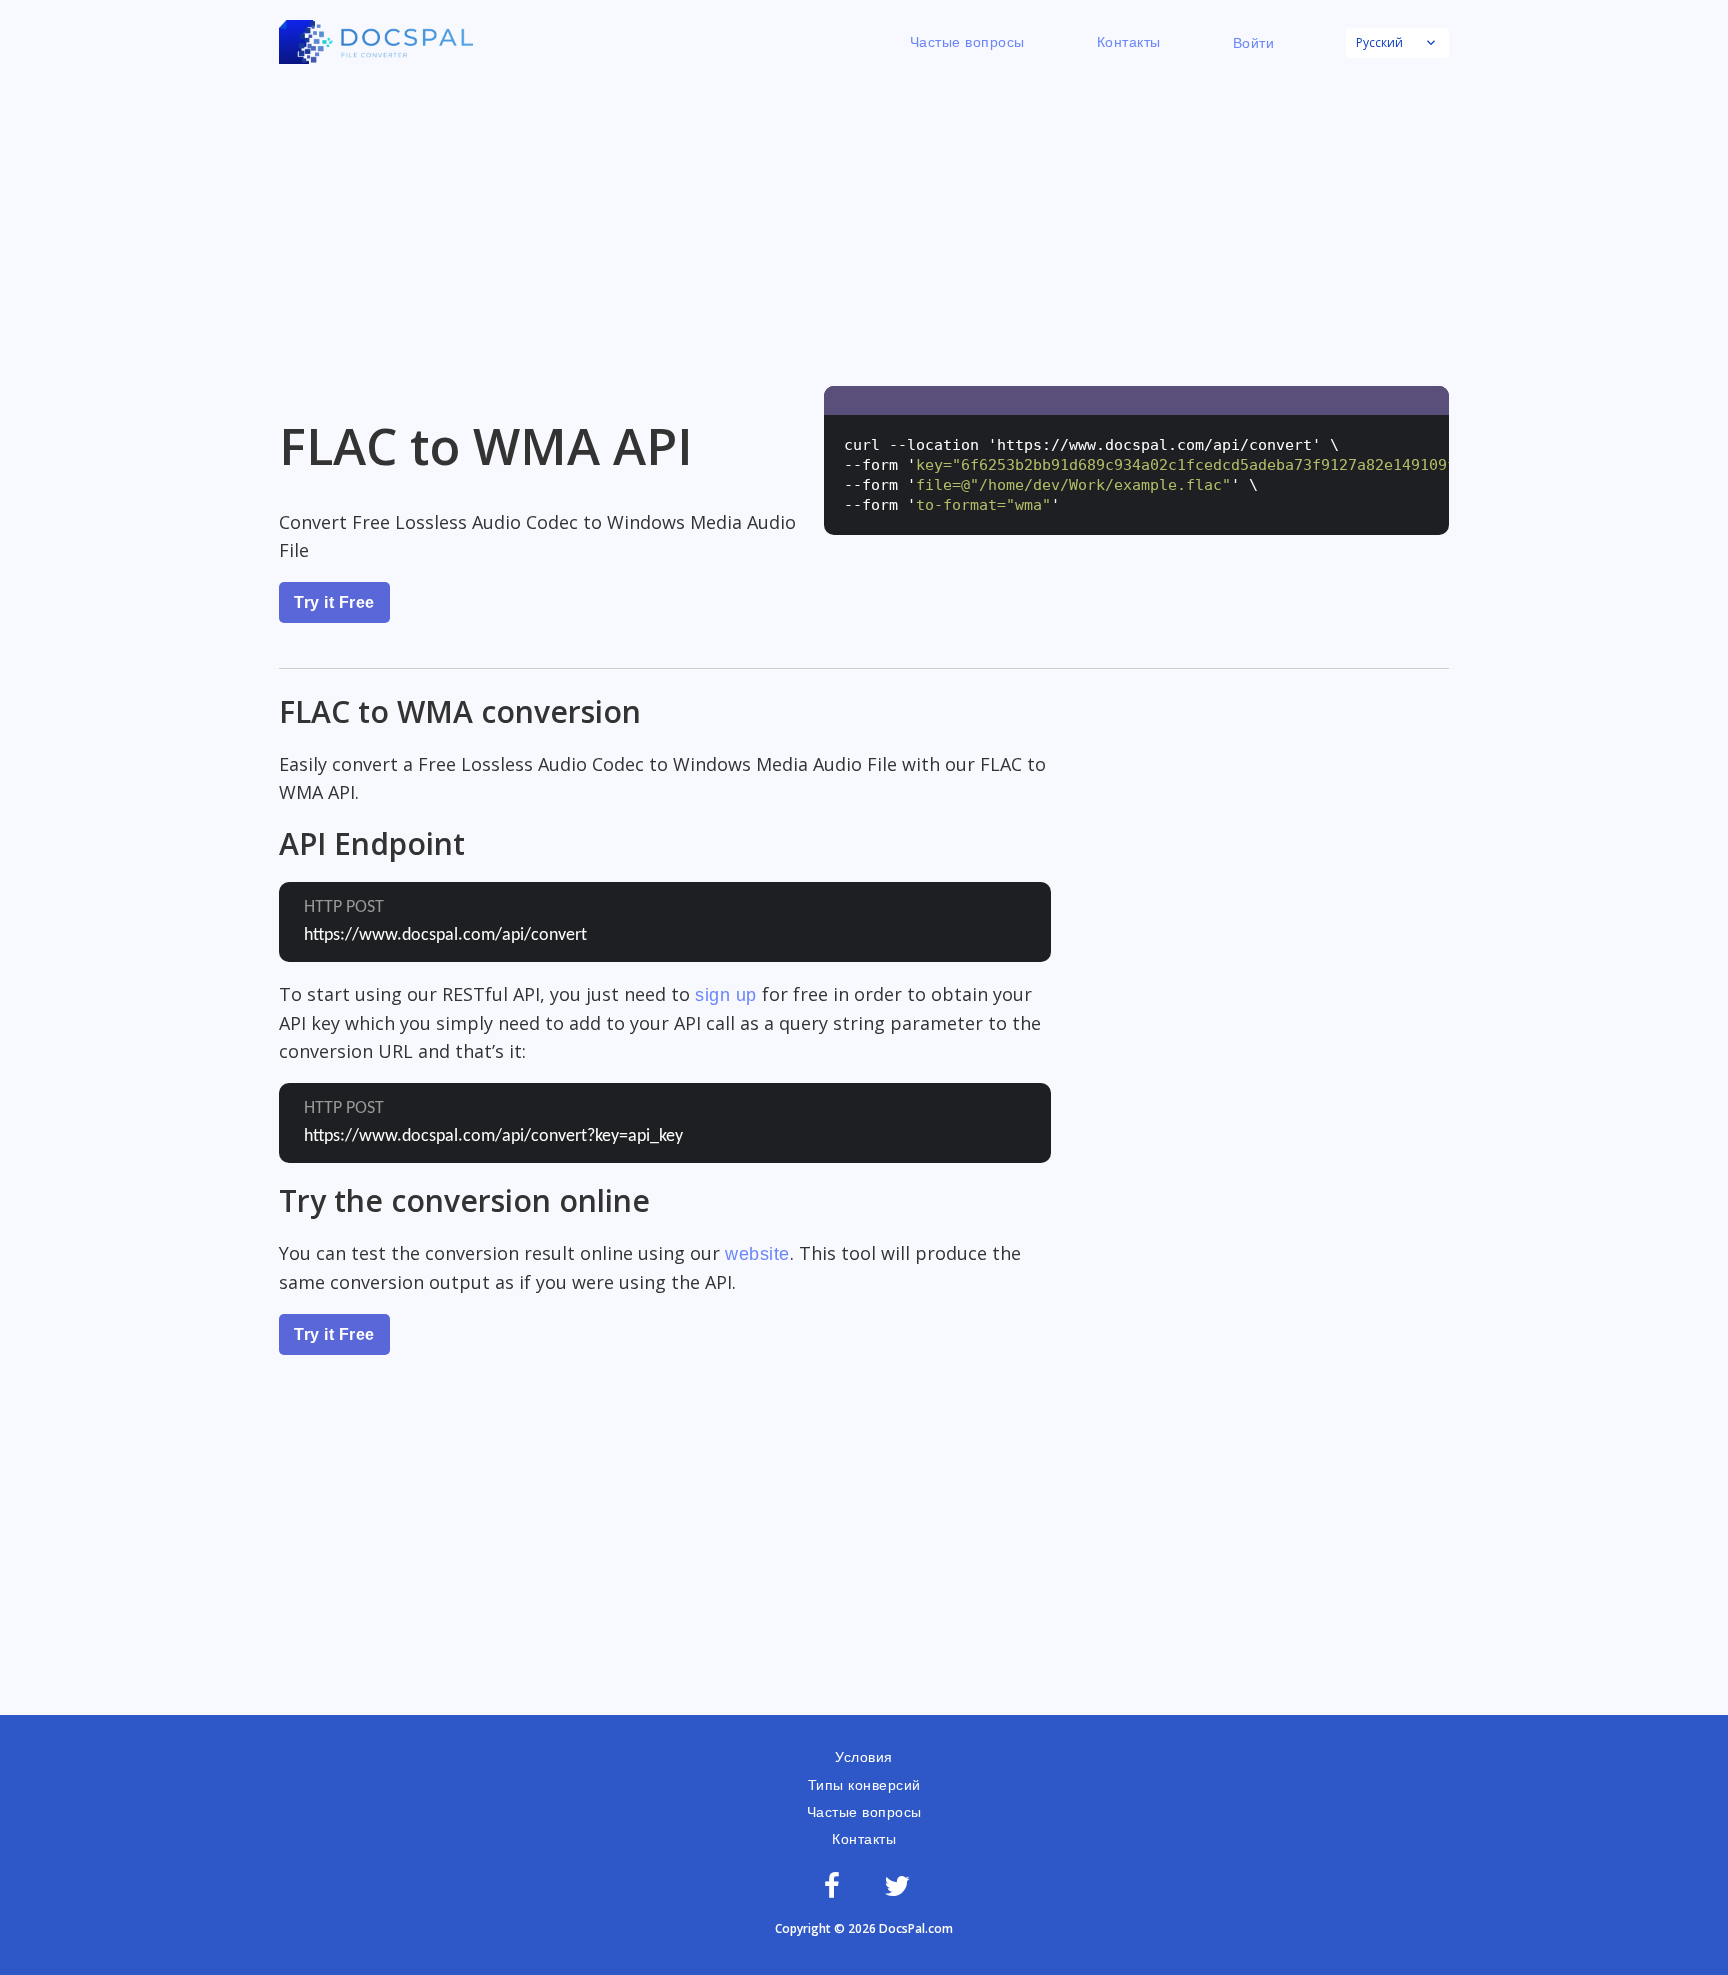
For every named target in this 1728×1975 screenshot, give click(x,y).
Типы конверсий (864, 1785)
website (757, 1254)
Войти (1254, 43)
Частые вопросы (967, 42)
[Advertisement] (864, 226)
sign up (726, 995)
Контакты (1129, 42)
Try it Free (334, 602)
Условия (864, 1757)
